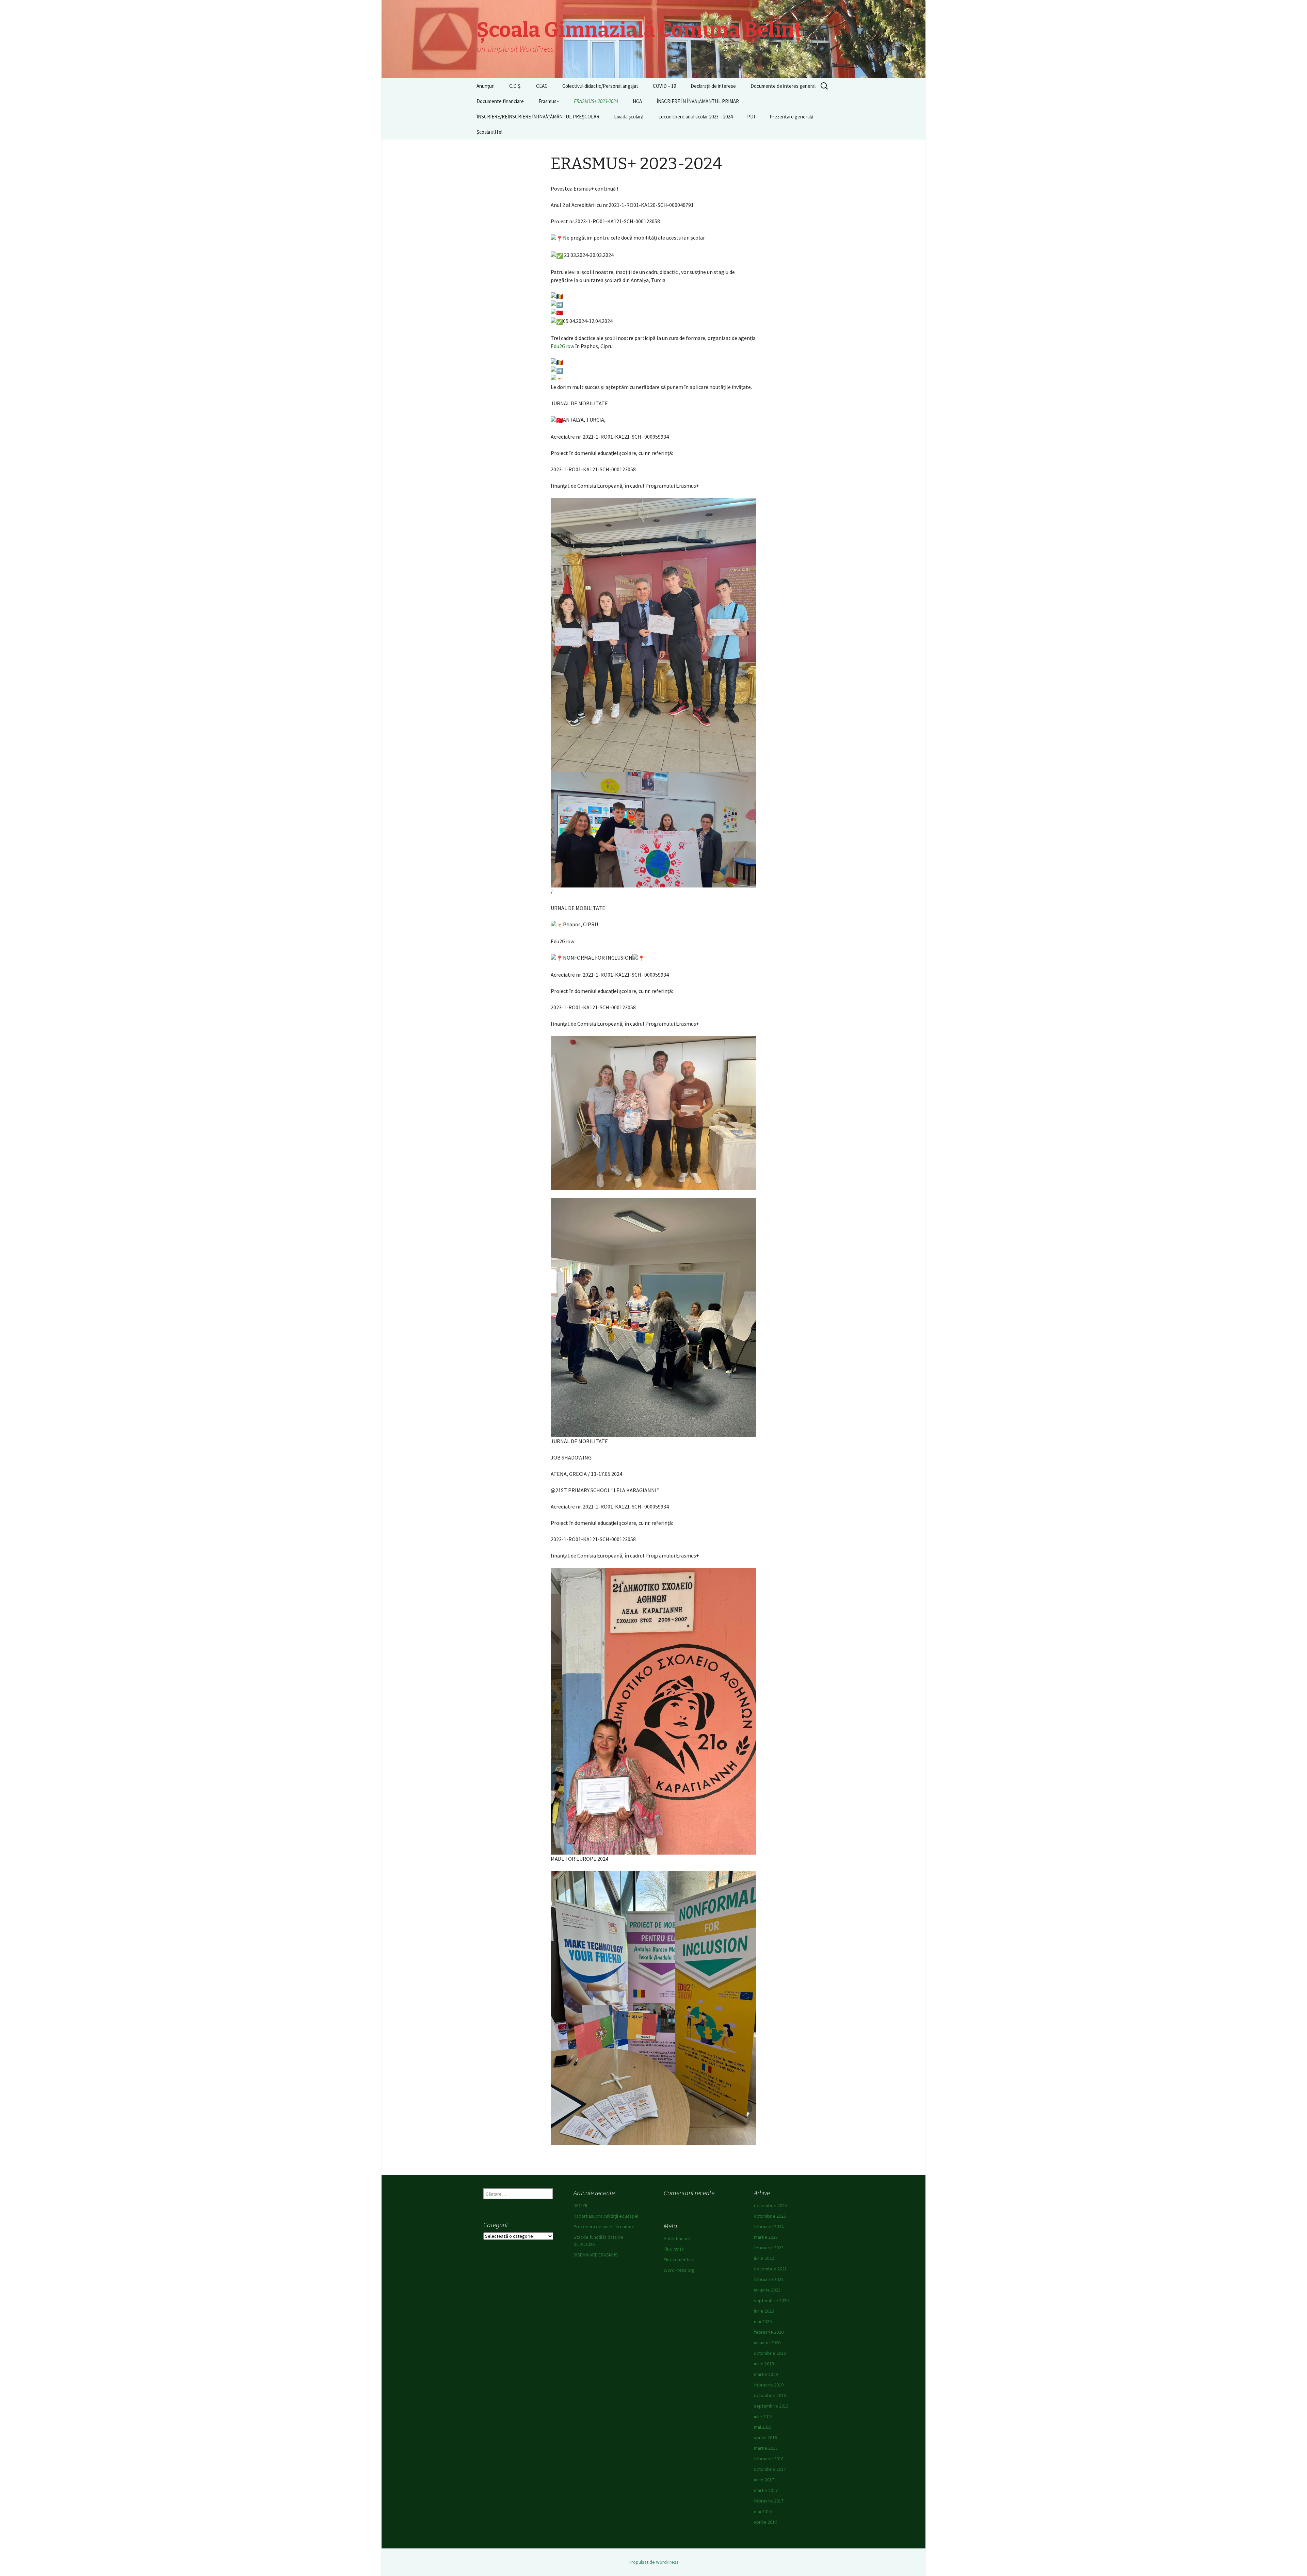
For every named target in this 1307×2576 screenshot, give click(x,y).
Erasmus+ (549, 101)
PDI (751, 117)
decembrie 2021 (770, 2269)
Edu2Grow (562, 346)
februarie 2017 (769, 2501)
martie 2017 (766, 2490)
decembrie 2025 (770, 2205)
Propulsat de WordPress (654, 2562)
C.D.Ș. (515, 86)
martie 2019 (766, 2374)
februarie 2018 (769, 2459)
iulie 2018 (763, 2416)
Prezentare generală (792, 117)
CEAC (542, 86)
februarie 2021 (769, 2279)
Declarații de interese (713, 86)
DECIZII (580, 2205)
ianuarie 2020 (767, 2343)
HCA (637, 101)
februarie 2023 (769, 2248)
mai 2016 (763, 2511)
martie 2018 (766, 2448)
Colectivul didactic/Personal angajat (600, 86)
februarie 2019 (769, 2385)
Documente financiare (500, 101)
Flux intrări (674, 2249)
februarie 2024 (769, 2227)
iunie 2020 (764, 2311)
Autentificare (677, 2238)
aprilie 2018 (765, 2438)
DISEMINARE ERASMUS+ (597, 2255)
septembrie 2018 (771, 2406)
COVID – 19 (664, 86)
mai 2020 (763, 2321)
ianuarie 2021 (767, 2290)
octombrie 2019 (770, 2353)
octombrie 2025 (770, 2216)
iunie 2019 (764, 2364)
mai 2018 (763, 2427)
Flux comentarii (679, 2260)
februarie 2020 (769, 2332)
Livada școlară (629, 117)
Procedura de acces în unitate (604, 2227)
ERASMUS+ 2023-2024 (596, 101)
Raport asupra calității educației (606, 2216)
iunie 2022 (764, 2258)
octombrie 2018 (770, 2395)
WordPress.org (679, 2270)
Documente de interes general (783, 86)
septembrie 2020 (771, 2300)
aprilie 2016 (765, 2522)
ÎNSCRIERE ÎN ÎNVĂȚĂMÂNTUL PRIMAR (698, 101)
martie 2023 (766, 2237)
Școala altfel (489, 132)
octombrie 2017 (770, 2469)
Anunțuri (486, 86)
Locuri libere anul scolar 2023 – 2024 (695, 117)
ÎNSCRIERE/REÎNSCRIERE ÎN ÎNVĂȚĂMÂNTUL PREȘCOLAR (538, 117)
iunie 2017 (764, 2480)
